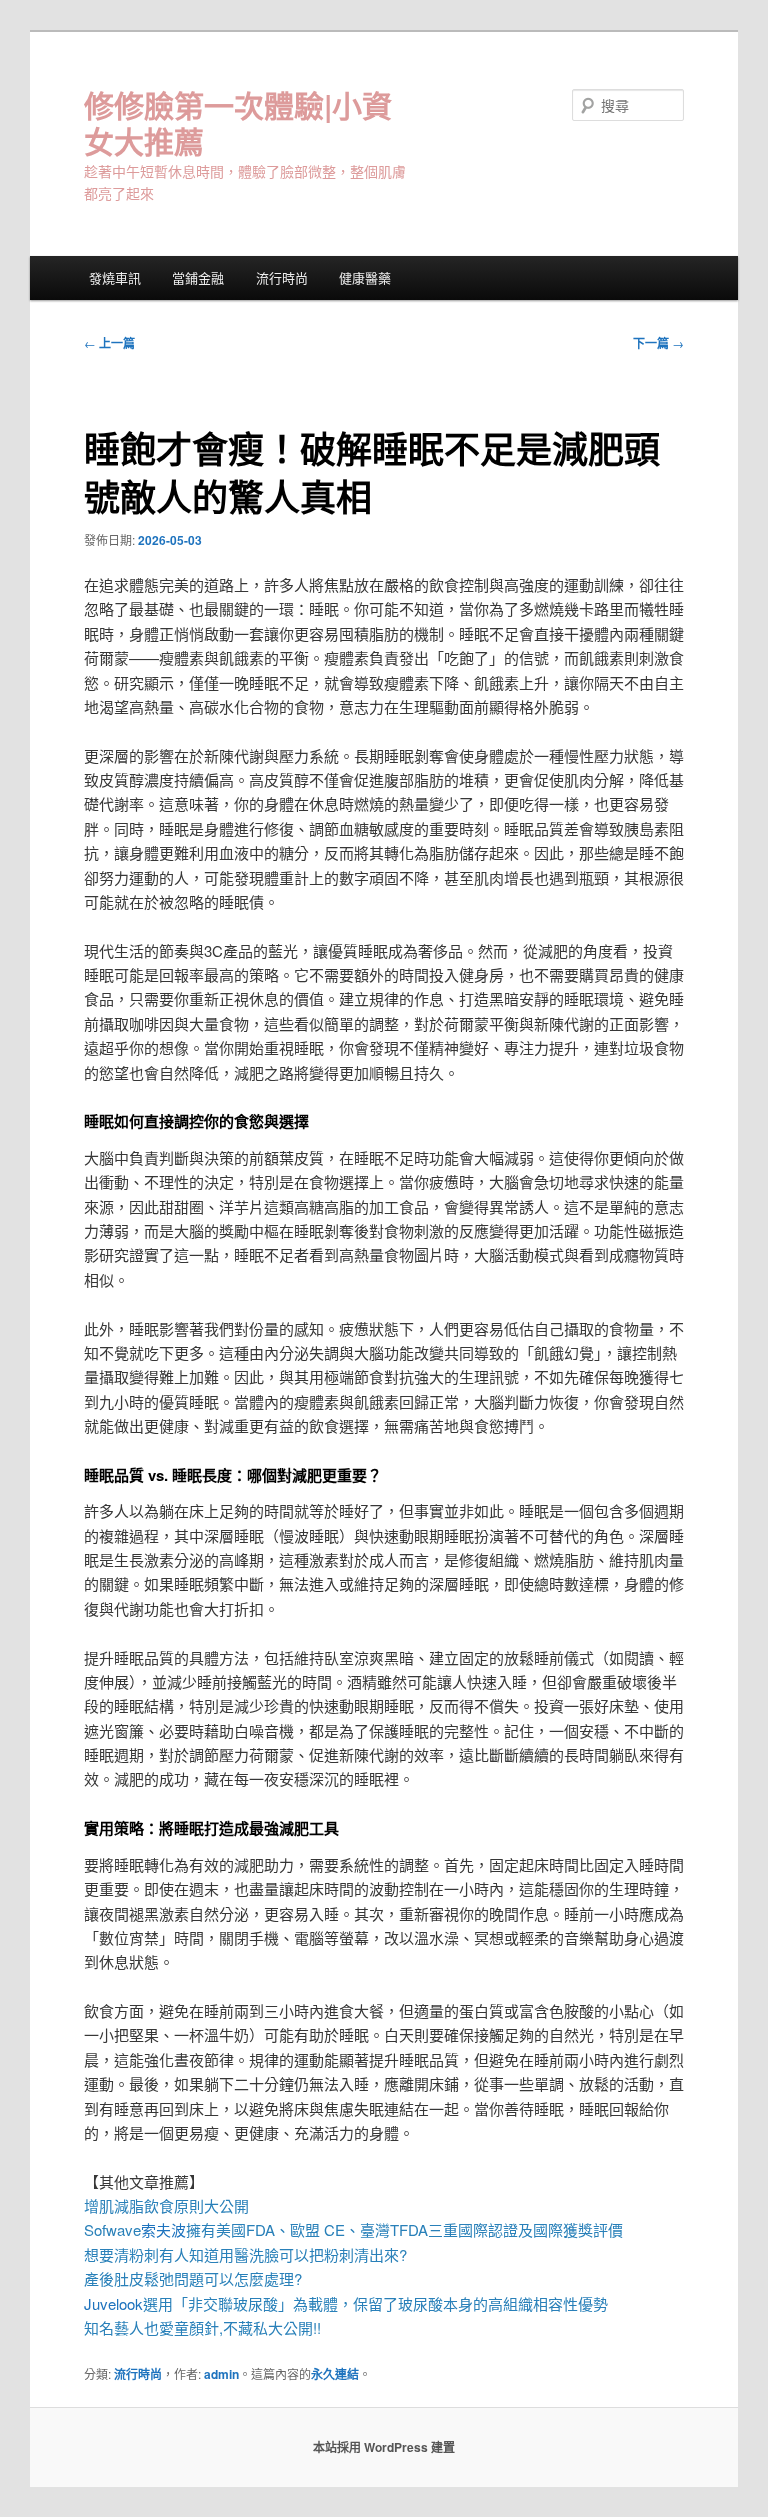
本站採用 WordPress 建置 (384, 2447)
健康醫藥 (365, 277)
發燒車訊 (115, 277)
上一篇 (109, 343)
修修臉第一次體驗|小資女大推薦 (238, 122)
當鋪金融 (198, 277)
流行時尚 (282, 277)
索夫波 (163, 2229)
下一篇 (658, 343)
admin (221, 2374)
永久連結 (335, 2374)
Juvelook (113, 2303)
